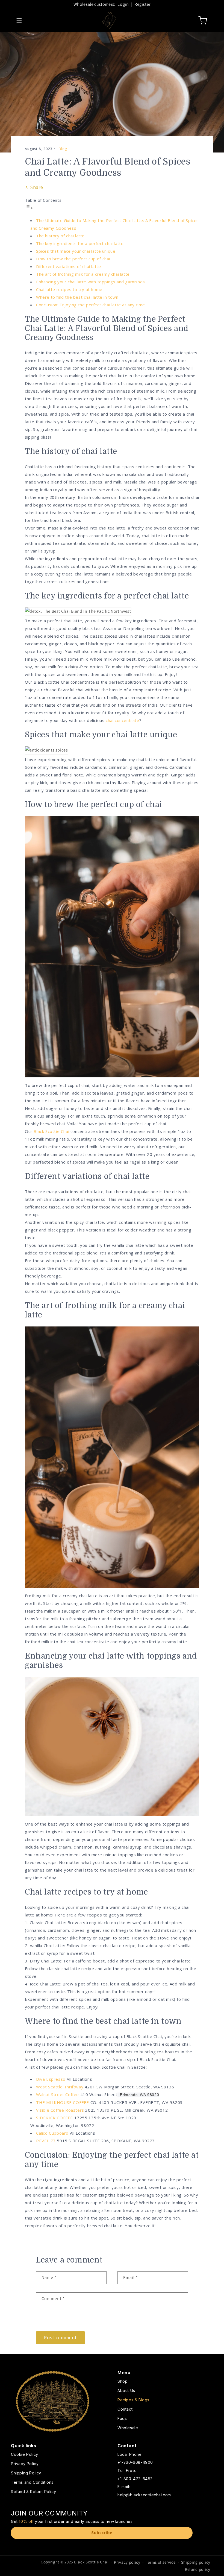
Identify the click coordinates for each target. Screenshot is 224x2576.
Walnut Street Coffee (58, 2094)
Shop (123, 2381)
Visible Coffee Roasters (60, 2110)
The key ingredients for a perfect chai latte (80, 243)
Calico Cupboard (52, 2133)
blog (63, 149)
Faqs (122, 2418)
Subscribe (102, 2533)
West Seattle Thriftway (60, 2087)
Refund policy (198, 2569)
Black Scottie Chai (51, 1131)
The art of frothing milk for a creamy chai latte (83, 274)
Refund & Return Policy (33, 2492)
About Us (126, 2391)
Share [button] (37, 187)
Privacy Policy (25, 2464)
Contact (125, 2409)
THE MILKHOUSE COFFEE (63, 2102)
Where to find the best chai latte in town (77, 297)
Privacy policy (127, 2562)
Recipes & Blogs (133, 2400)
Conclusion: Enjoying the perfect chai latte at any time (91, 305)
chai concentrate (123, 720)
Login (123, 4)
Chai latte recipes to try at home (69, 289)
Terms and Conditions (32, 2482)
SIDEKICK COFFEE (54, 2118)
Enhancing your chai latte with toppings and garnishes (91, 282)
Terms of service (161, 2562)
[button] (19, 21)
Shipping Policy (26, 2473)
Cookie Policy (25, 2455)
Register (142, 4)
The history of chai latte (60, 236)
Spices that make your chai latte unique (76, 251)
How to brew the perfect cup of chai (73, 259)
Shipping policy (196, 2562)
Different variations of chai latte (68, 266)
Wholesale (128, 2428)
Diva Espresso (51, 2079)
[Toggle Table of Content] (29, 208)
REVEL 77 (46, 2141)
